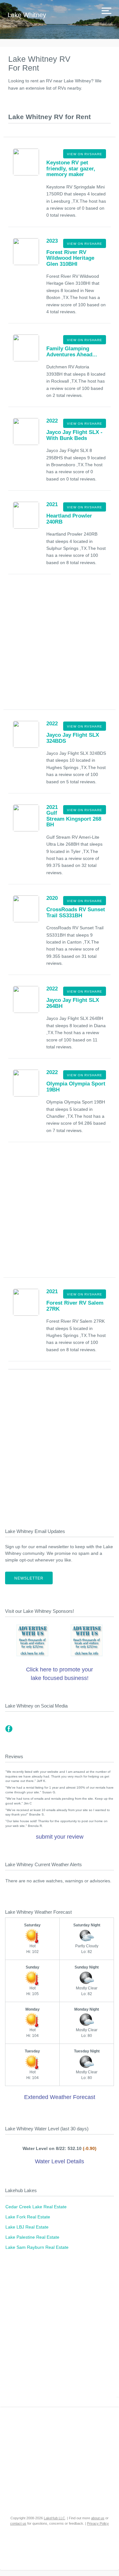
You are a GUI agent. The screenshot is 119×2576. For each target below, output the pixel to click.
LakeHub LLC (54, 2518)
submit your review (60, 1837)
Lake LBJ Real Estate (27, 2227)
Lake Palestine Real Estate (32, 2237)
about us (98, 2518)
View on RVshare (85, 154)
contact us (18, 2523)
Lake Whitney (27, 15)
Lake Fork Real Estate (28, 2217)
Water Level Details (60, 2161)
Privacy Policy (98, 2523)
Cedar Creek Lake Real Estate (36, 2207)
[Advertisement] (60, 644)
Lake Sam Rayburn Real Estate (37, 2247)
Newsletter (29, 1578)
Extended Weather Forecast (60, 2097)
